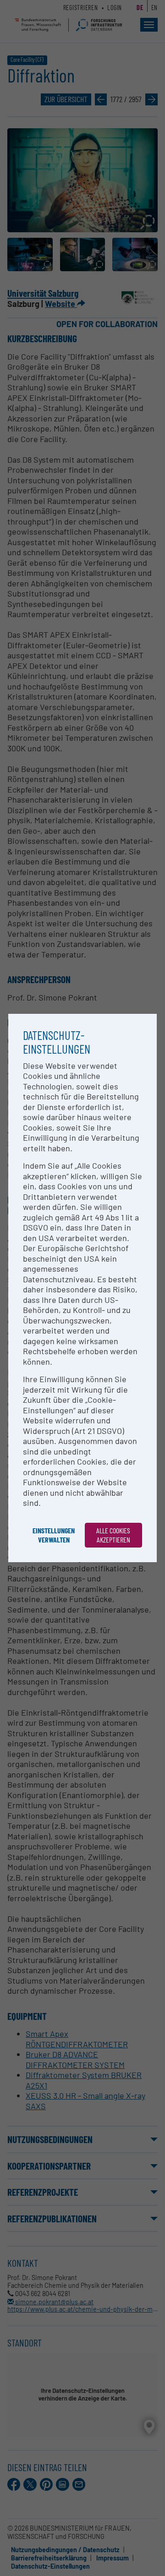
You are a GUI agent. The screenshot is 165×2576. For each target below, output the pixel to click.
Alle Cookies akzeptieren (113, 1535)
